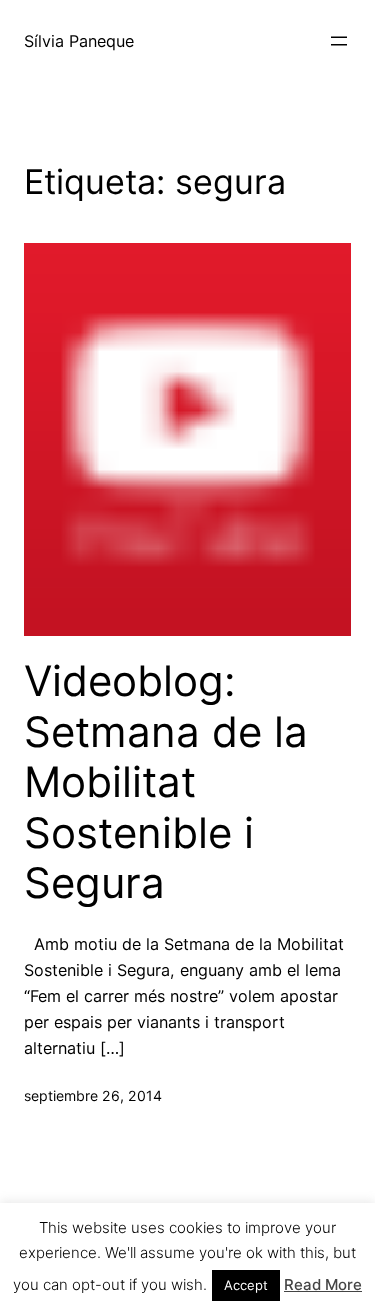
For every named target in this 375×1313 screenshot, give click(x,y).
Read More (323, 1284)
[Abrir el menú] (339, 41)
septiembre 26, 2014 (93, 1095)
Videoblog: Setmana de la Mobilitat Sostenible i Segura (166, 782)
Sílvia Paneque (79, 41)
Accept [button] (246, 1285)
